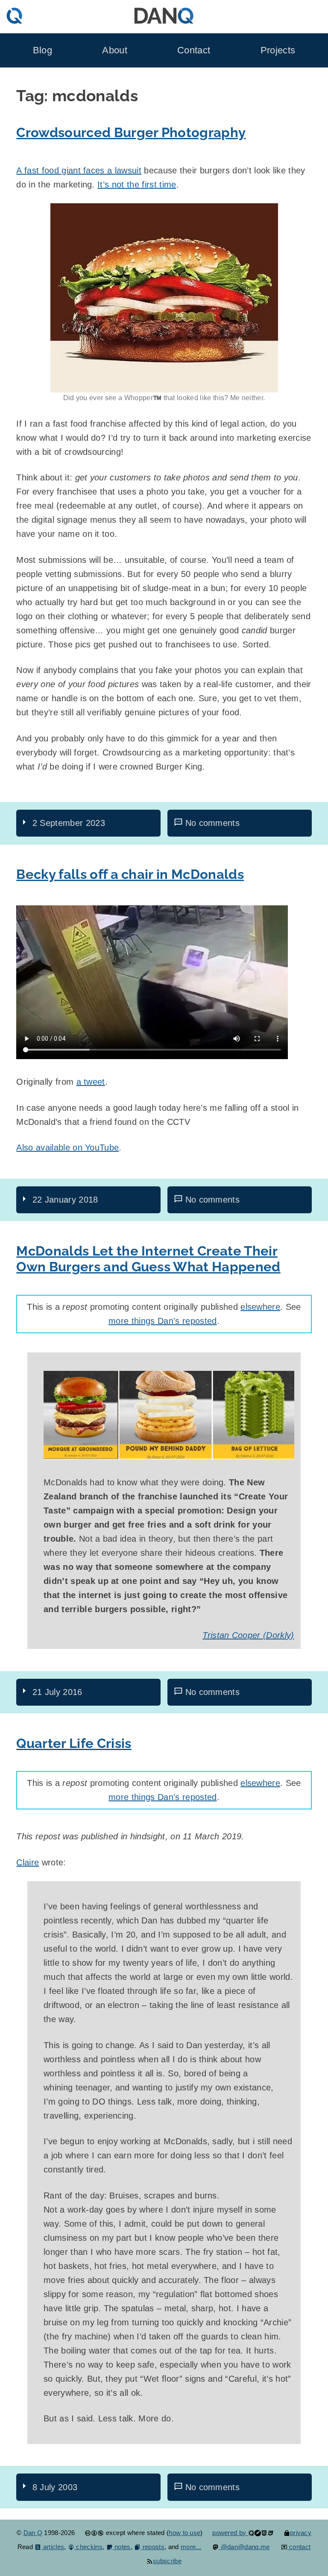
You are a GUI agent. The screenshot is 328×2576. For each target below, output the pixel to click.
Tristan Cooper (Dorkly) (248, 1635)
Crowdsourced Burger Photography (131, 132)
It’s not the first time (137, 184)
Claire (28, 1862)
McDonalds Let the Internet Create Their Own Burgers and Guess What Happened (148, 1259)
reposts (152, 2547)
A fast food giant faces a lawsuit (79, 170)
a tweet (91, 1082)
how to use (184, 2533)
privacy (301, 2533)
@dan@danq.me (244, 2547)
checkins (88, 2547)
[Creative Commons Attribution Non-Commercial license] (94, 2533)
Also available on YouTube (67, 1147)
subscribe (167, 2561)
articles (53, 2547)
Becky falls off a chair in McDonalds (130, 874)
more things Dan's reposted (163, 1321)
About (115, 50)
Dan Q (33, 2533)
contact (299, 2547)
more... (191, 2547)
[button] (164, 298)
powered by (230, 2533)
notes (122, 2547)
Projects (278, 50)
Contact (194, 50)
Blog (42, 50)
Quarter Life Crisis (74, 1743)
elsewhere (260, 1307)
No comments (213, 823)
